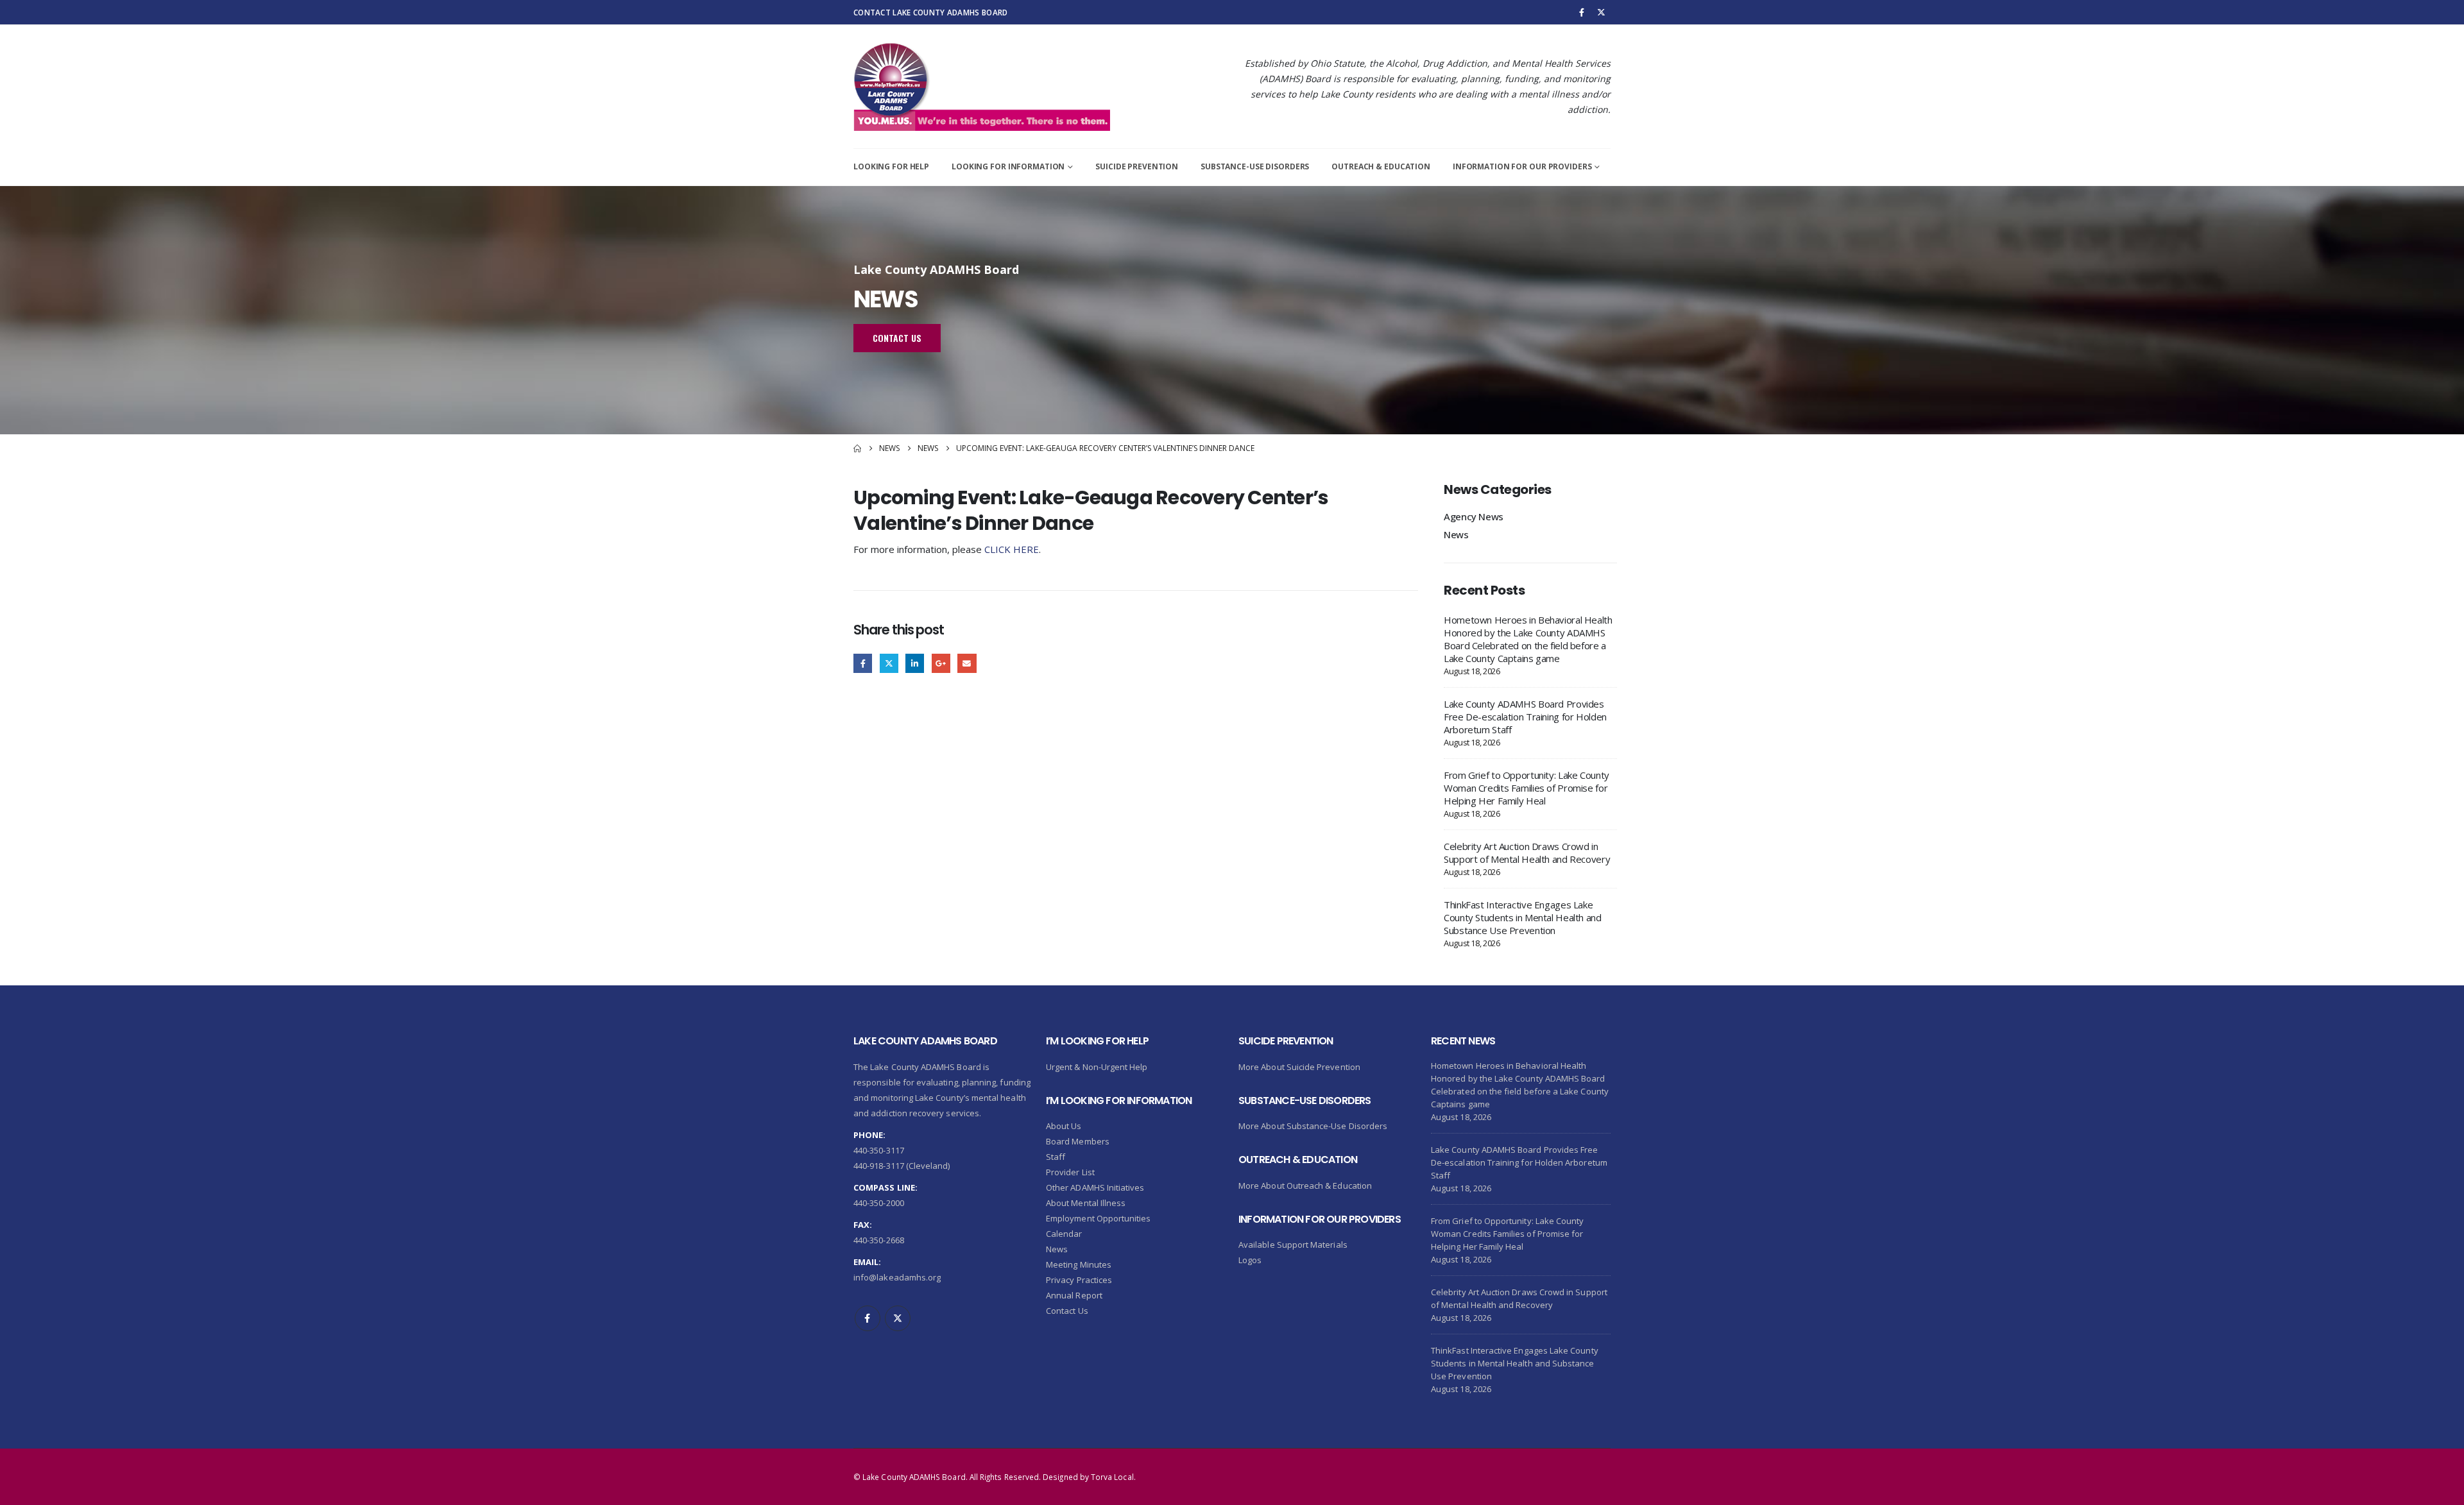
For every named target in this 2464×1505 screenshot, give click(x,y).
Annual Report (1074, 1295)
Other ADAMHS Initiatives (1095, 1187)
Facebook (863, 663)
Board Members (1078, 1141)
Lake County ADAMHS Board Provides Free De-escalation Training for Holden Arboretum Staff (1525, 717)
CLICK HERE (1012, 549)
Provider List (1070, 1172)
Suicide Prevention (1137, 166)
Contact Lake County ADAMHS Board (930, 12)
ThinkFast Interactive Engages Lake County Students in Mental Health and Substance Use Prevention (1523, 917)
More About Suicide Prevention (1299, 1067)
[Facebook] (1582, 12)
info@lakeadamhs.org (897, 1277)
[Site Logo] (982, 87)
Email (967, 663)
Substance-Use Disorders (1255, 166)
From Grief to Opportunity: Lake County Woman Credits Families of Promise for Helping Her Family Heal (1527, 788)
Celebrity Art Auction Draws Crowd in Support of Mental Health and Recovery (1527, 853)
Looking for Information (1008, 166)
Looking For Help (891, 166)
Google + (941, 663)
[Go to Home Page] (857, 448)
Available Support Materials (1293, 1245)
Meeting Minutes (1079, 1264)
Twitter (889, 663)
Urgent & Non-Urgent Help (1097, 1067)
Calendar (1064, 1234)
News (1456, 534)
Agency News (1474, 516)
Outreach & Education (1381, 166)
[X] (1602, 12)
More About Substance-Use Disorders (1313, 1126)
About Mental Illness (1086, 1203)
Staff (1056, 1157)
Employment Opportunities (1099, 1218)
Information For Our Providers (1522, 166)
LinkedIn (915, 663)
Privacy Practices (1079, 1280)
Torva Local (1112, 1477)
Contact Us (1067, 1311)
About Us (1064, 1126)
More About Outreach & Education (1305, 1186)
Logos (1250, 1260)
